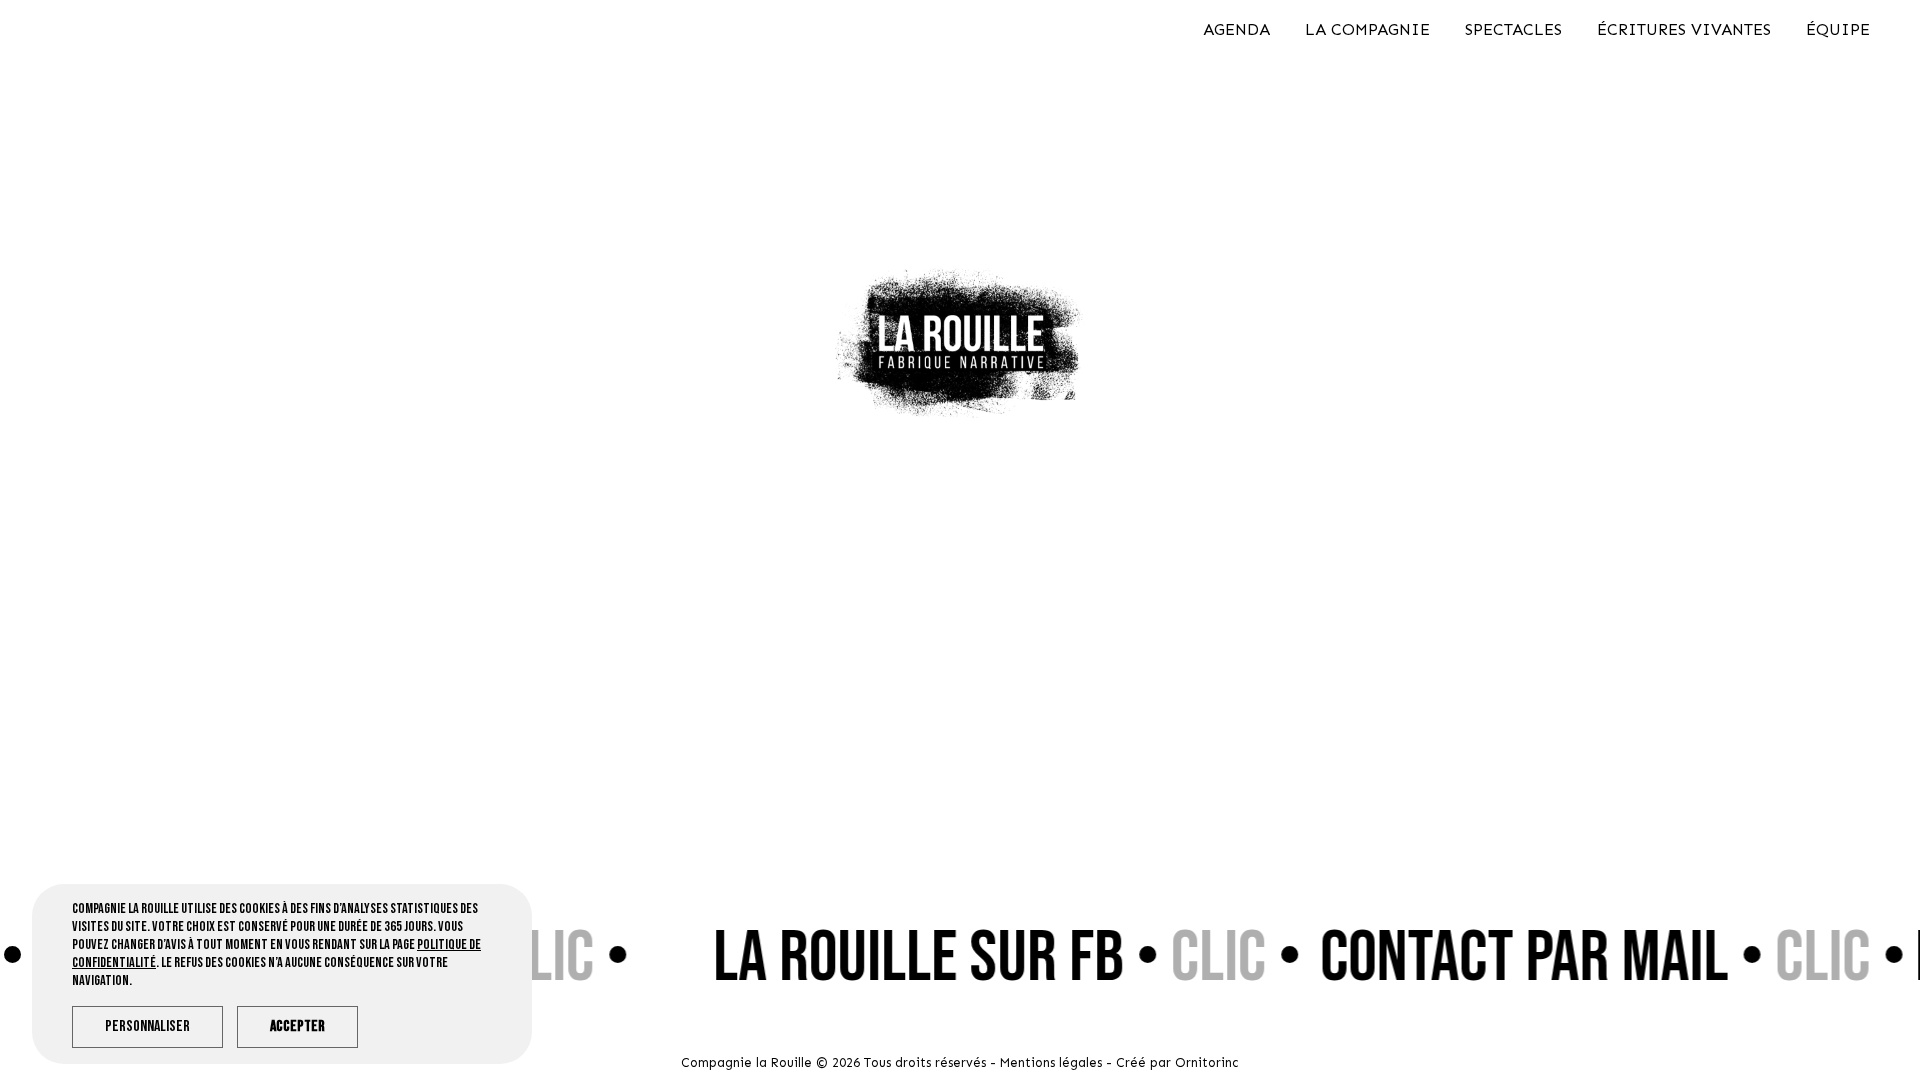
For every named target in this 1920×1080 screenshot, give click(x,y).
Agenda (1236, 29)
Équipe (1838, 29)
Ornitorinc (1207, 1062)
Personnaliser (147, 1026)
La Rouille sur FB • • (990, 958)
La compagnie (1367, 29)
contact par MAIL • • (1596, 958)
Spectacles (1513, 29)
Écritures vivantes (1684, 29)
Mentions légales (1051, 1062)
